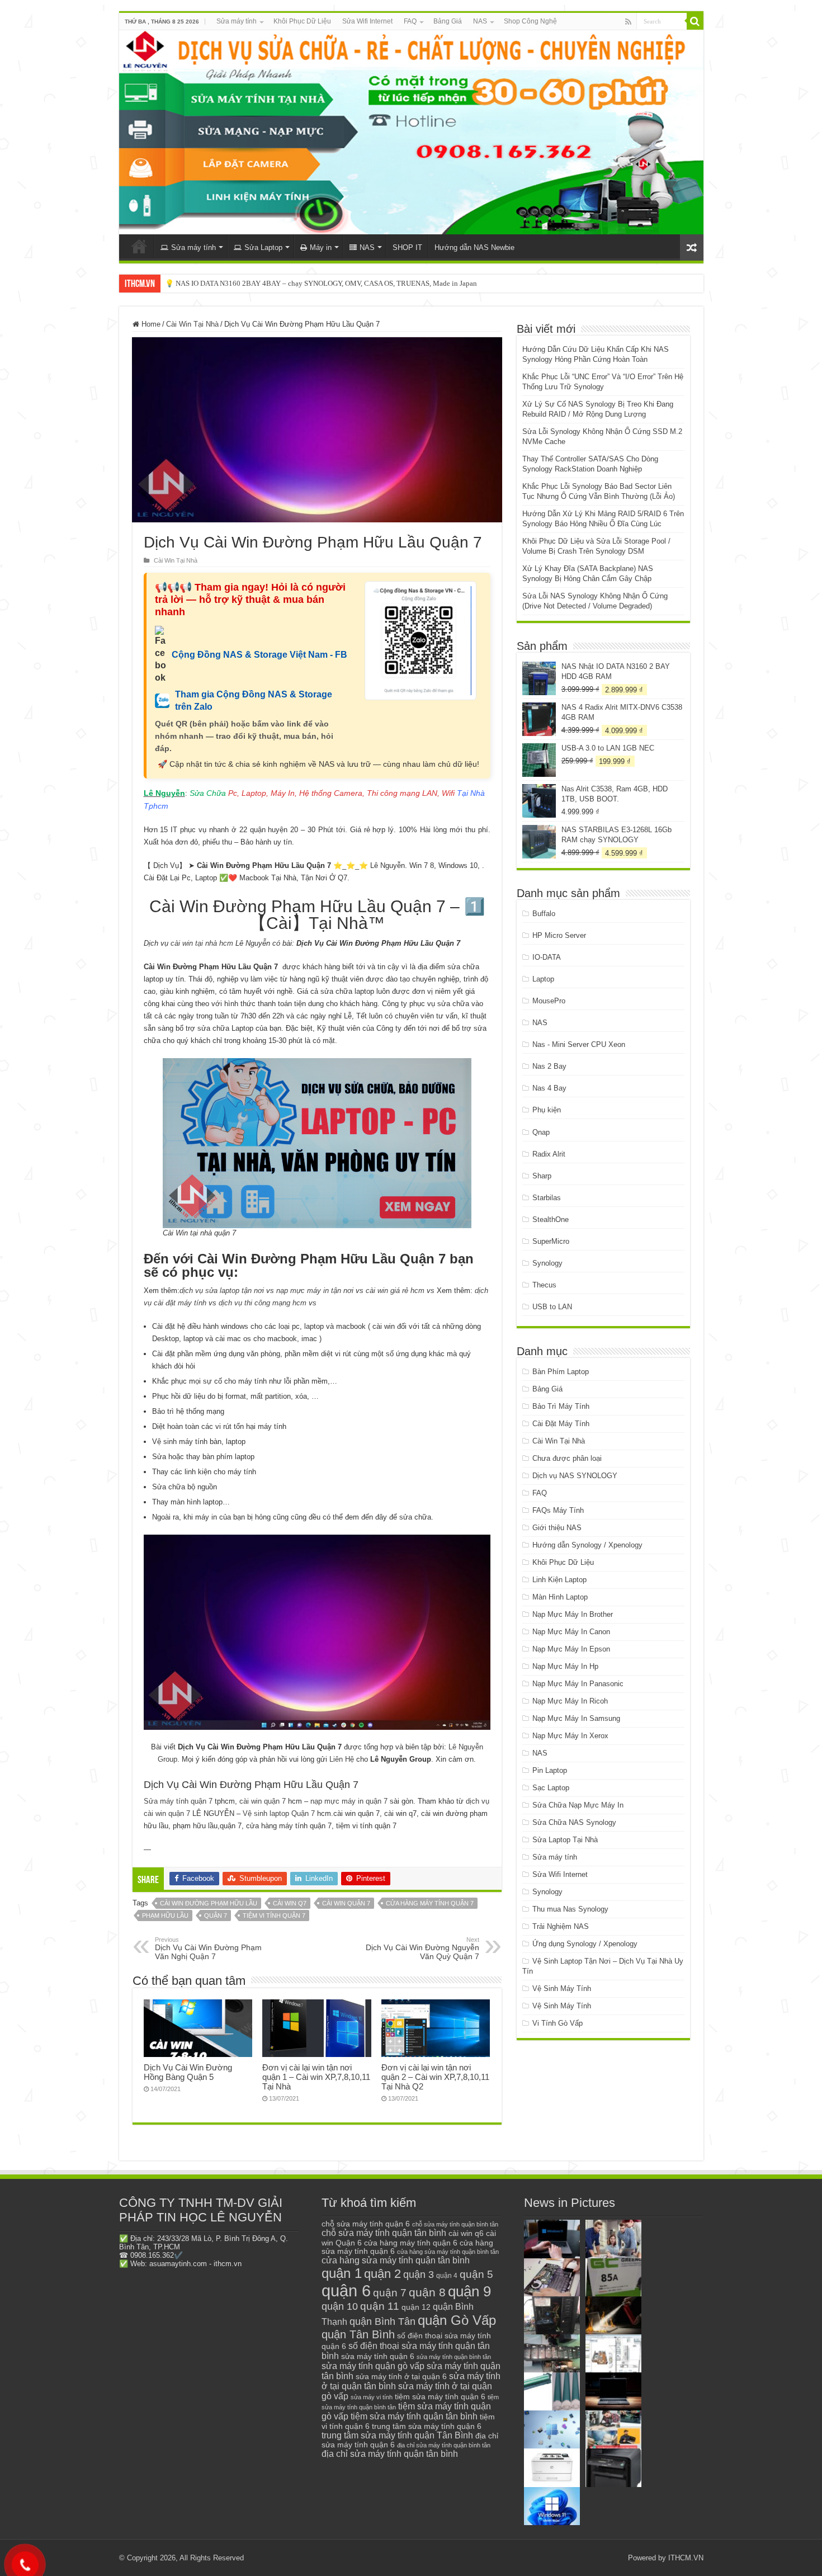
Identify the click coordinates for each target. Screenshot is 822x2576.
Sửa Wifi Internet (367, 21)
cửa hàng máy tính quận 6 (411, 2243)
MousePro (549, 1001)
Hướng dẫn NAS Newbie (474, 247)
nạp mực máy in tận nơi (315, 1291)
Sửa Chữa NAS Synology (574, 1822)
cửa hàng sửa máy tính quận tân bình (396, 2260)
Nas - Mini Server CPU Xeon (579, 1044)
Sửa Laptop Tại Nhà (565, 1840)
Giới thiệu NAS (557, 1528)
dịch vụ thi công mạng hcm (263, 1303)
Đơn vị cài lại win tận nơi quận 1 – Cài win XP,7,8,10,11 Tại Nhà (316, 2077)
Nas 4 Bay (549, 1088)
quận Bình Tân (382, 2321)
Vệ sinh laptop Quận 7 (279, 1813)
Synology (547, 1263)
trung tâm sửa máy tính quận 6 (427, 2426)
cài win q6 (466, 2233)
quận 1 (342, 2273)
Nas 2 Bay (549, 1066)
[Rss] (628, 22)
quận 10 (340, 2306)
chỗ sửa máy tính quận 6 (366, 2224)
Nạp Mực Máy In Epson (571, 1649)
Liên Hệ (342, 1759)
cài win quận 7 (263, 1801)
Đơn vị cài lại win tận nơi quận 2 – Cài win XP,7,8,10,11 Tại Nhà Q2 (435, 2077)
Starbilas (547, 1198)
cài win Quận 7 (346, 1903)
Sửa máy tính (237, 21)
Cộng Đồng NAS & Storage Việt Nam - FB (259, 655)
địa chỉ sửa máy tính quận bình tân (444, 2445)
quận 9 (469, 2291)
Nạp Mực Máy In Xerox (570, 1736)
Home (150, 324)
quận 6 (346, 2290)
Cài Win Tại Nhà (192, 324)
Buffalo (544, 914)
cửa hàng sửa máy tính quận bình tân (448, 2252)
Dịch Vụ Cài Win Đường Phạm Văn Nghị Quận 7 (208, 1948)
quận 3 (419, 2275)
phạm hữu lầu (165, 1916)
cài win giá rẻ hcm (395, 1291)
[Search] (695, 21)
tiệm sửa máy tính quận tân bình (414, 2416)
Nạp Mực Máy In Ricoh (570, 1701)
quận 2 (382, 2274)
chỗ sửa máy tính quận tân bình (384, 2233)
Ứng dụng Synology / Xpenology (585, 1944)
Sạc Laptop (551, 1788)
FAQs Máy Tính (558, 1510)
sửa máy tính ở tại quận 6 (401, 2377)
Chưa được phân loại (567, 1458)
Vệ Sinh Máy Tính (562, 1988)
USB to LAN (552, 1307)
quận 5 (476, 2274)
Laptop (543, 979)
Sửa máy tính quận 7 (178, 1801)
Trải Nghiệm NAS (561, 1926)
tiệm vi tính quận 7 (274, 1916)
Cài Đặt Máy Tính (561, 1424)
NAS (480, 21)
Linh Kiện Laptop (559, 1580)
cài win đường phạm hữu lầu (209, 1903)
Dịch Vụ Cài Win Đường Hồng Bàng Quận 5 (188, 2072)
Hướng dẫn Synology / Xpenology (587, 1545)
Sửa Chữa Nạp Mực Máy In (578, 1805)
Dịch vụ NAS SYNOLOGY (575, 1476)
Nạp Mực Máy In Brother (573, 1614)
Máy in (321, 247)
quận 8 (427, 2292)
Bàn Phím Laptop (561, 1372)
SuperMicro (551, 1241)
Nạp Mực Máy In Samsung (576, 1718)
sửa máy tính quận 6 (378, 2356)
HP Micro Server (559, 935)
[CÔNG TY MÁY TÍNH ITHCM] (411, 132)
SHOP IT (407, 247)
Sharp (542, 1176)
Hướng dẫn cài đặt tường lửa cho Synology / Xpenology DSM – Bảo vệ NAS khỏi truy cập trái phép (316, 283)
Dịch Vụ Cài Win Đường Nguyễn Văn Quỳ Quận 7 (422, 1948)
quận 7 (216, 1916)
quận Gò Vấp (457, 2320)
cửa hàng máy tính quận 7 (430, 1903)
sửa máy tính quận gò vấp (373, 2366)
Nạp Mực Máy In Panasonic (578, 1684)
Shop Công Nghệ (530, 21)
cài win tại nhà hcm (201, 943)
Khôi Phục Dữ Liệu (302, 21)
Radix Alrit (549, 1154)
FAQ (410, 21)
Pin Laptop (550, 1770)
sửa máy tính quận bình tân (454, 2357)
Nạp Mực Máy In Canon (571, 1632)
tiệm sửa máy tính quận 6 (440, 2396)
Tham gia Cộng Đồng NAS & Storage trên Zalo (254, 700)
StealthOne (551, 1219)
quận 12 (416, 2307)
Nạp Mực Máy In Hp (565, 1666)
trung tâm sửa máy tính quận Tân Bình (397, 2435)
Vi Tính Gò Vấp (558, 2023)
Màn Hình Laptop (560, 1597)
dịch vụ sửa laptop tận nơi (222, 1291)
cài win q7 (290, 1903)
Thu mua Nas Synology (570, 1909)
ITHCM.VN (686, 2558)
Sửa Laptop (263, 247)
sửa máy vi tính (372, 2397)
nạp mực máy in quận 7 (349, 1801)
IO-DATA (547, 957)
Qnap (541, 1132)
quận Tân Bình (358, 2334)
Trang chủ (139, 246)
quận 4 (447, 2276)
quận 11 (380, 2306)
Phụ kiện (547, 1110)
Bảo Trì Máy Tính (561, 1406)
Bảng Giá (448, 21)
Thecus (544, 1285)
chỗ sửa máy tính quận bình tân (455, 2224)
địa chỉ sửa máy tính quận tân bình (390, 2454)
